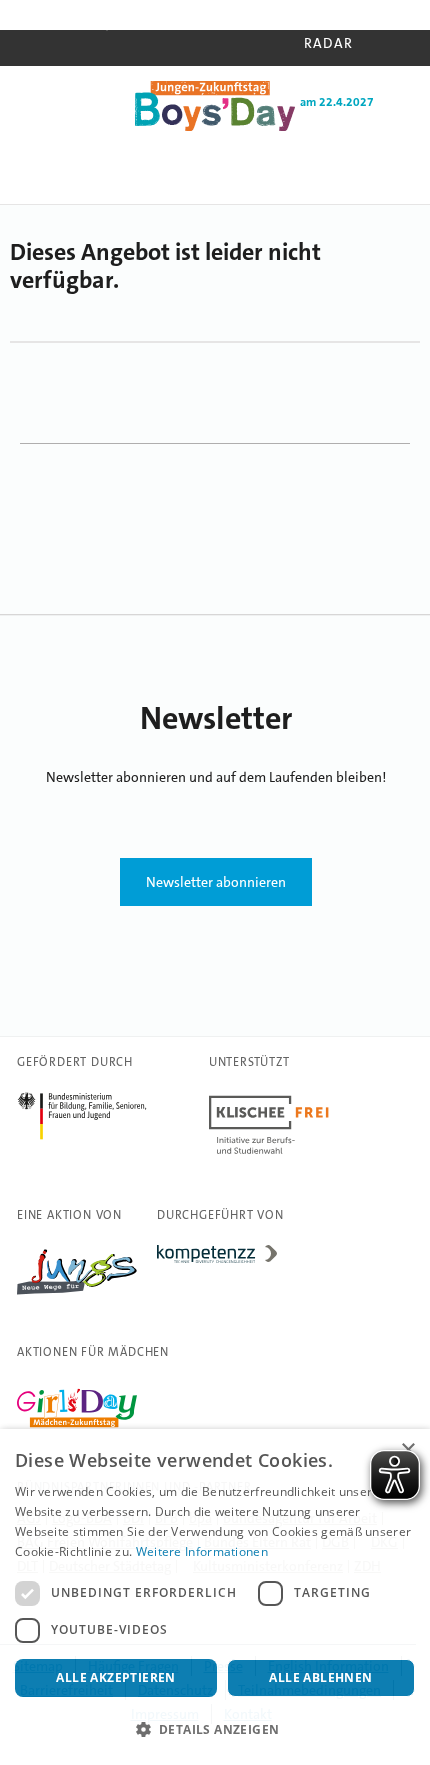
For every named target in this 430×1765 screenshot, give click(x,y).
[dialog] (215, 1597)
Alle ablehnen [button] (320, 1677)
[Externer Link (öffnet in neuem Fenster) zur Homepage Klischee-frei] (269, 1154)
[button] (215, 1730)
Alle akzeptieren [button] (115, 1677)
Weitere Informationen (202, 1551)
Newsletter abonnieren (216, 882)
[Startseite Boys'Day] (215, 127)
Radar (328, 43)
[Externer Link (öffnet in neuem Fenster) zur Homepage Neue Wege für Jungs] (77, 1295)
